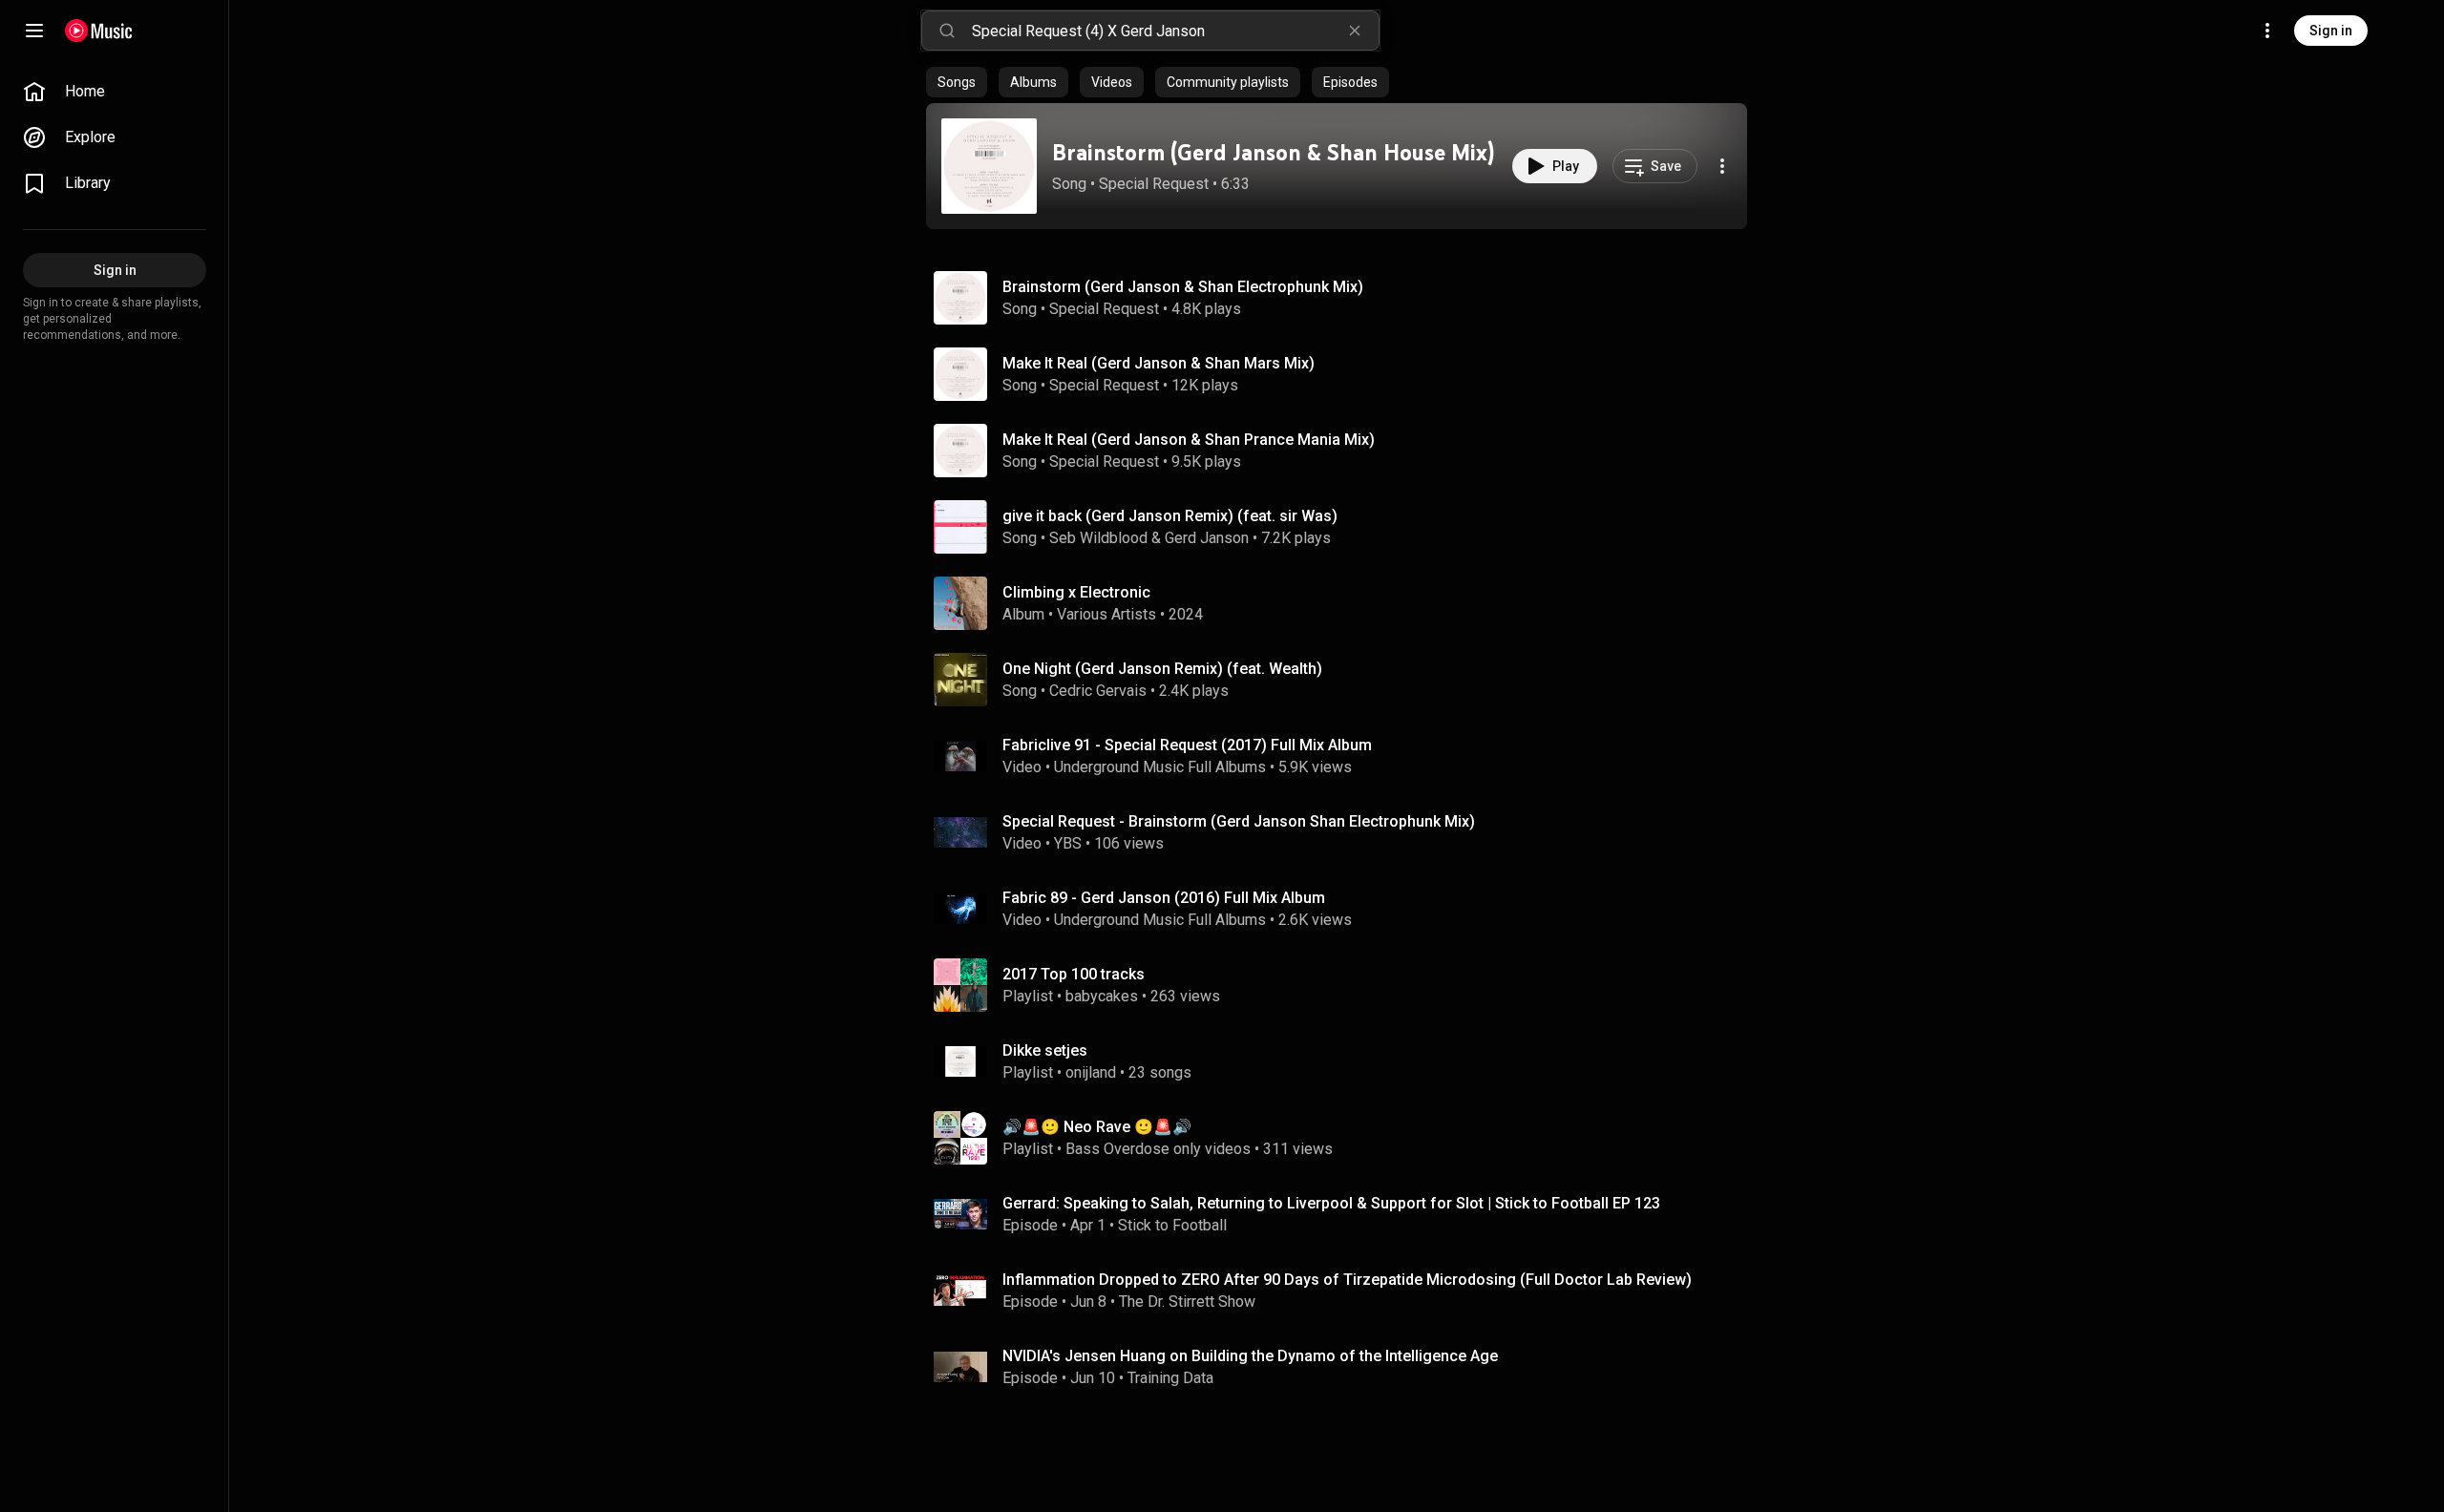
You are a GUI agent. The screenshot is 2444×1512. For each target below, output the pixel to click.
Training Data (1170, 1378)
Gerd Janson (1207, 538)
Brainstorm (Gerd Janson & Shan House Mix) (1273, 152)
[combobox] (1175, 31)
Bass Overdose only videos (1158, 1149)
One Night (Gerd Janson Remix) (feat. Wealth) (1162, 669)
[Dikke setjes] (1344, 1061)
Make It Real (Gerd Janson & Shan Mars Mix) (1159, 363)
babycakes (1102, 996)
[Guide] (34, 31)
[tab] (957, 82)
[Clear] (1355, 31)
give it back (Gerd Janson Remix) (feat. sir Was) (1170, 516)
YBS (1068, 843)
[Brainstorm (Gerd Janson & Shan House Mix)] (989, 166)
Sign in (2331, 31)
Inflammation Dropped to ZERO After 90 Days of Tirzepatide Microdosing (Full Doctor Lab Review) (1347, 1280)
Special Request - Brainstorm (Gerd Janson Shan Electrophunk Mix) (1239, 821)
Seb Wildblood (1098, 538)
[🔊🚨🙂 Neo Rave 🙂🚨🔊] (1344, 1138)
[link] (115, 92)
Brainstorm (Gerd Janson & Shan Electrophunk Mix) (1183, 287)
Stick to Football (1172, 1225)
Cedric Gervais (1098, 691)
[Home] (99, 31)
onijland (1091, 1072)
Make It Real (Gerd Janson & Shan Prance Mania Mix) (1189, 440)
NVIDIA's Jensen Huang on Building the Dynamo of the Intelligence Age (1250, 1356)
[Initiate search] (947, 31)
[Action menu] (1722, 166)
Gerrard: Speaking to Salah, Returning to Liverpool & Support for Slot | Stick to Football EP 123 (1331, 1203)
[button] (989, 166)
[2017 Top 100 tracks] (1344, 985)
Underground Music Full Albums (1160, 767)
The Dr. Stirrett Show (1187, 1302)
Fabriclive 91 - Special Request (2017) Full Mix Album (1187, 745)
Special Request (1154, 184)
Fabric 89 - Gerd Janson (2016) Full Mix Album (1164, 898)
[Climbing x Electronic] (1344, 603)
